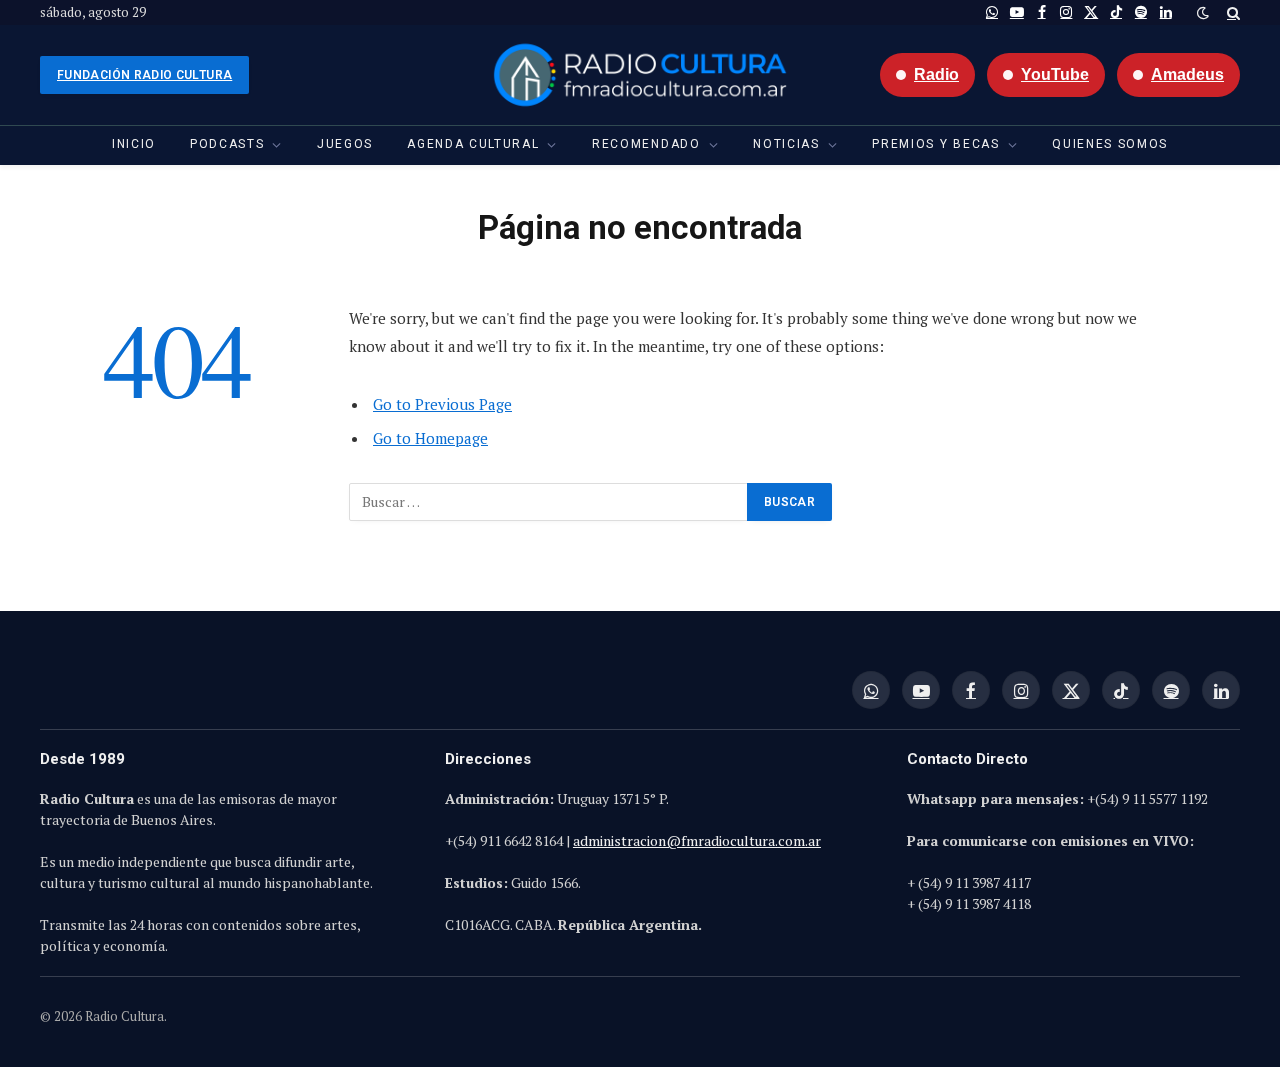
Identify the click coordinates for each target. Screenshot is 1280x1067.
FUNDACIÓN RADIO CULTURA (144, 75)
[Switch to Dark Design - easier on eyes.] (1203, 13)
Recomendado (646, 144)
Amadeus (1187, 74)
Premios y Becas (935, 144)
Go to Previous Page (442, 404)
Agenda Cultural (473, 144)
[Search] (1231, 12)
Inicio (134, 144)
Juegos (345, 144)
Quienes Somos (1110, 144)
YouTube (1055, 74)
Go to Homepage (430, 438)
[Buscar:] (549, 502)
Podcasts (227, 144)
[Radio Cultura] (640, 75)
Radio (936, 74)
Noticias (786, 144)
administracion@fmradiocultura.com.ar (697, 840)
